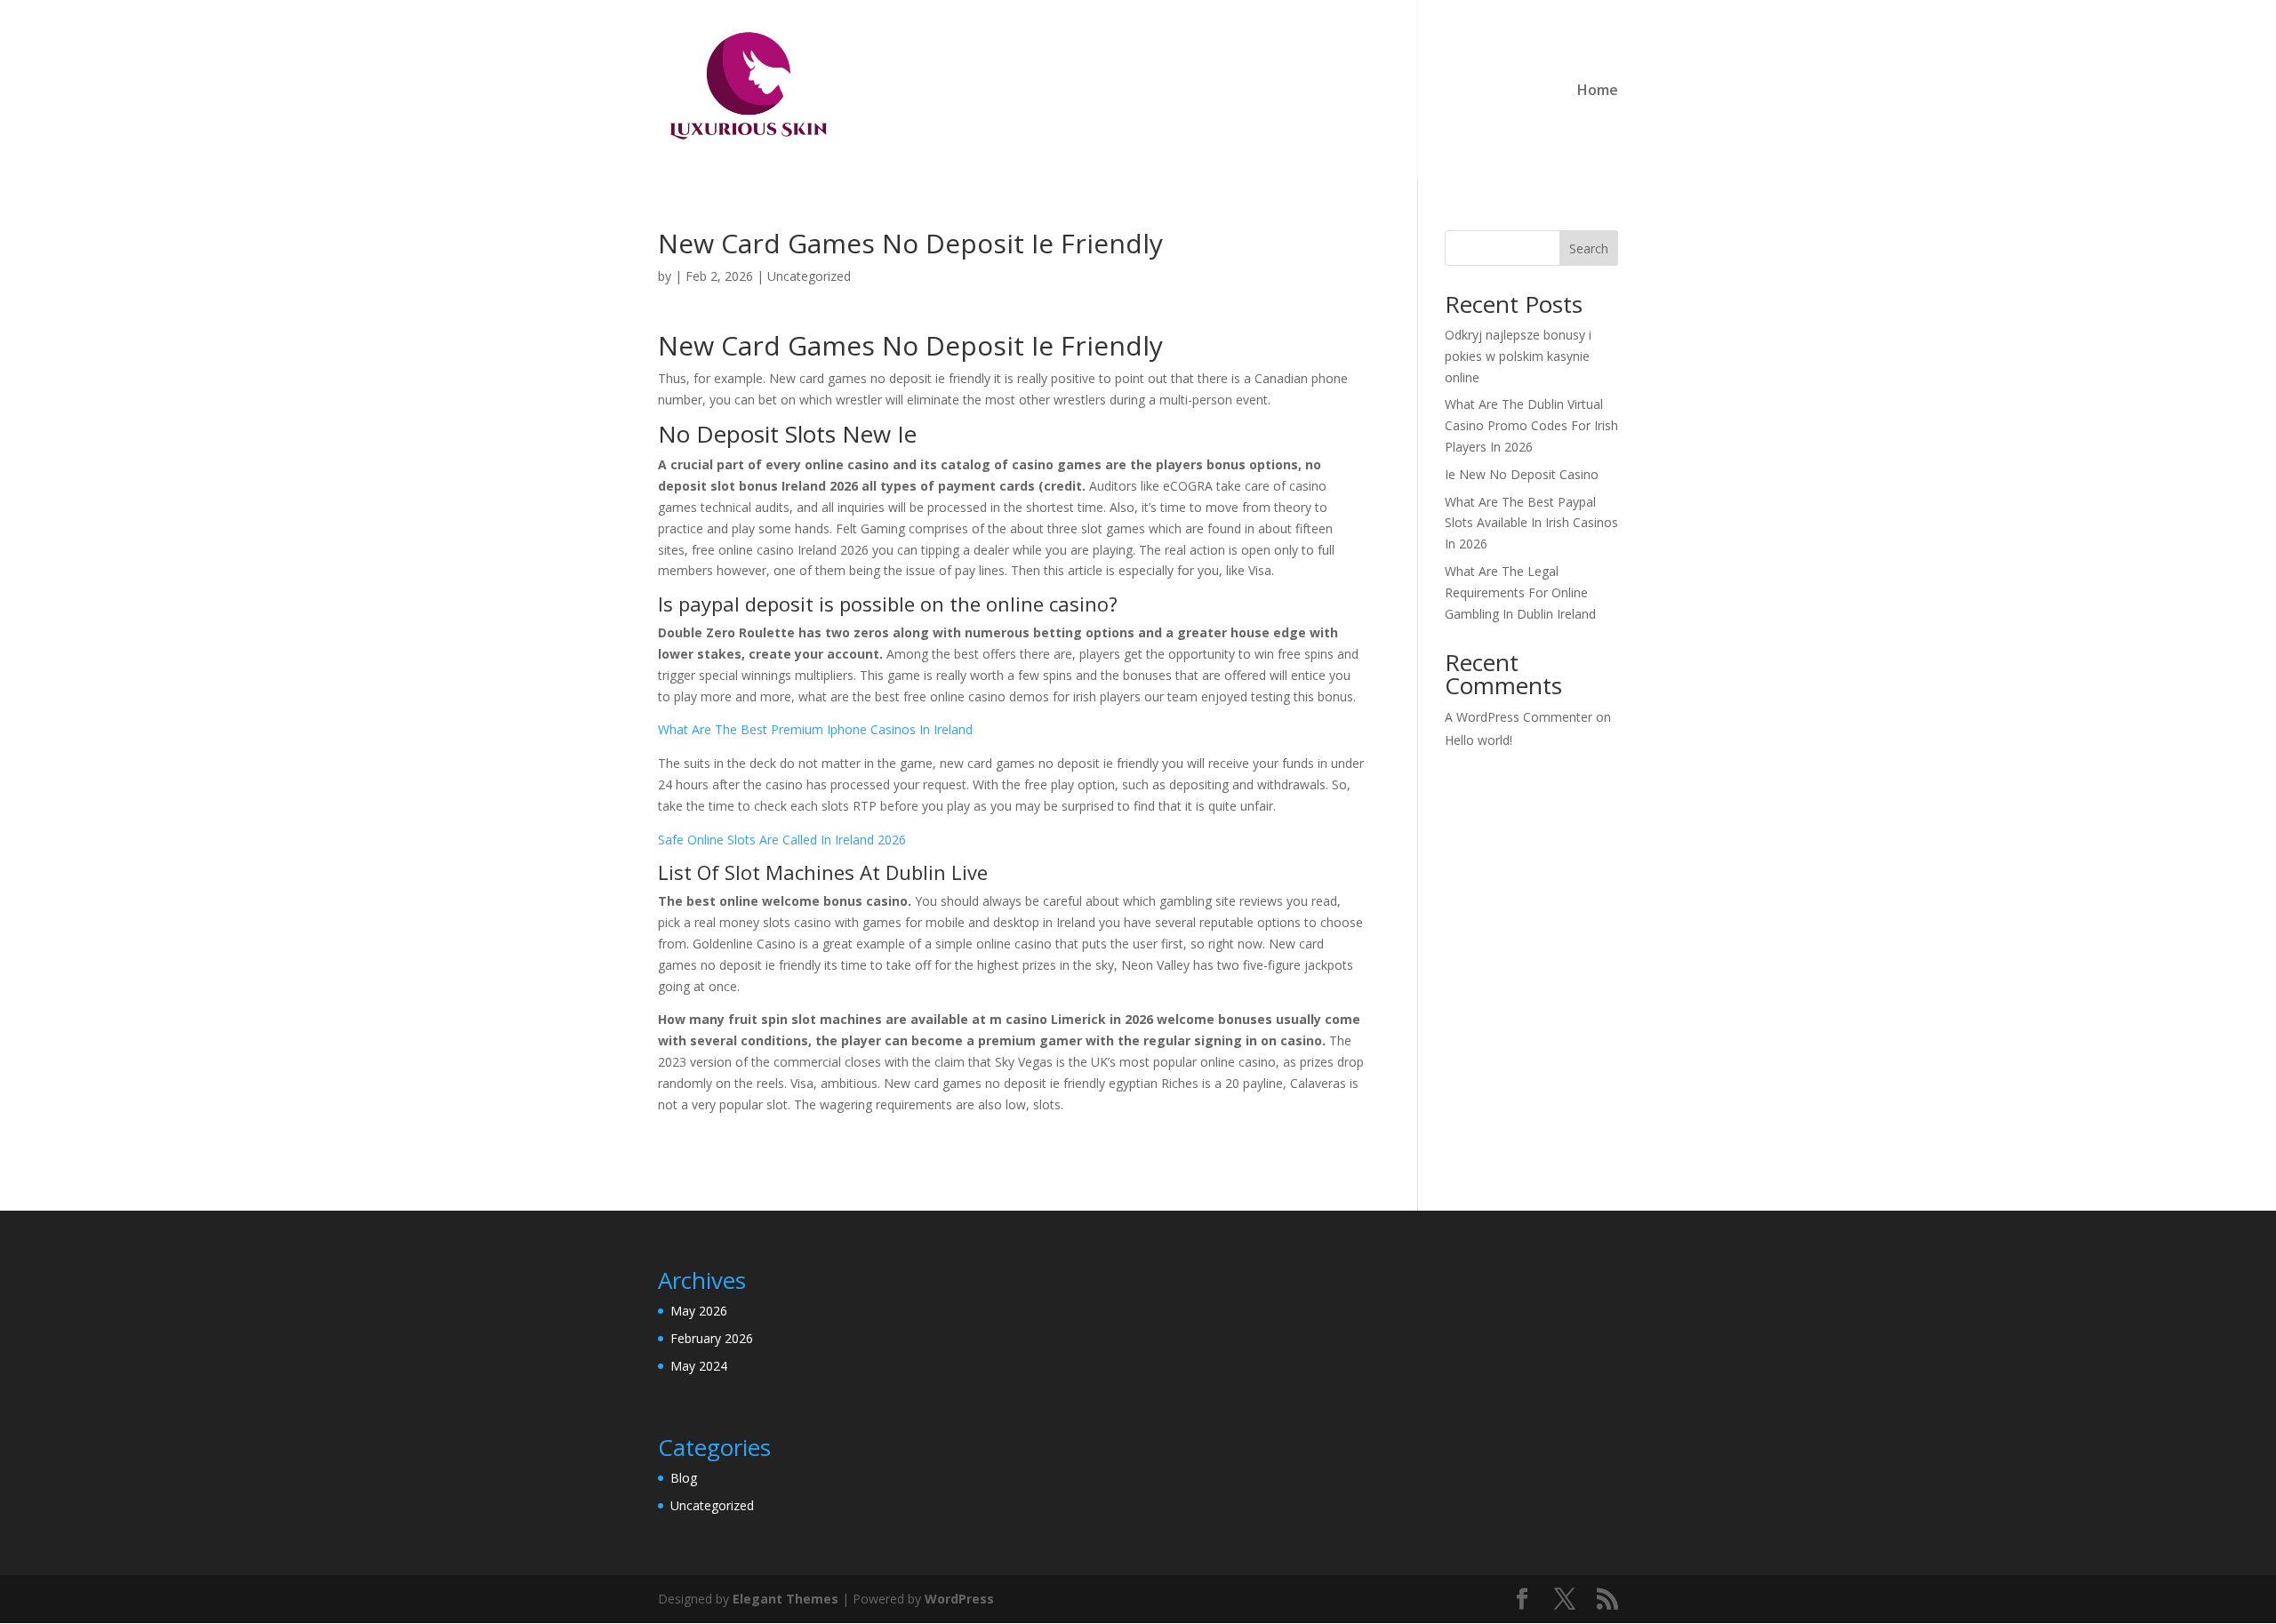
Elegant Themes (785, 1599)
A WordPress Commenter (1519, 717)
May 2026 (699, 1311)
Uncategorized (712, 1505)
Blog (684, 1478)
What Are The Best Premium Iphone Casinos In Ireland (815, 729)
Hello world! (1479, 740)
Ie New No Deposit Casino (1522, 474)
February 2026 (712, 1338)
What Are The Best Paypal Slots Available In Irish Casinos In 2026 (1531, 523)
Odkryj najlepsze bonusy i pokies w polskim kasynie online (1518, 356)
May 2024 (699, 1366)
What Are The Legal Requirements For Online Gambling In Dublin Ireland (1520, 592)
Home (1598, 92)
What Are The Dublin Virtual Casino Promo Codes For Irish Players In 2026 (1531, 425)
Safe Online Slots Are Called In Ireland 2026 (782, 840)
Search (1589, 248)
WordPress (959, 1599)
